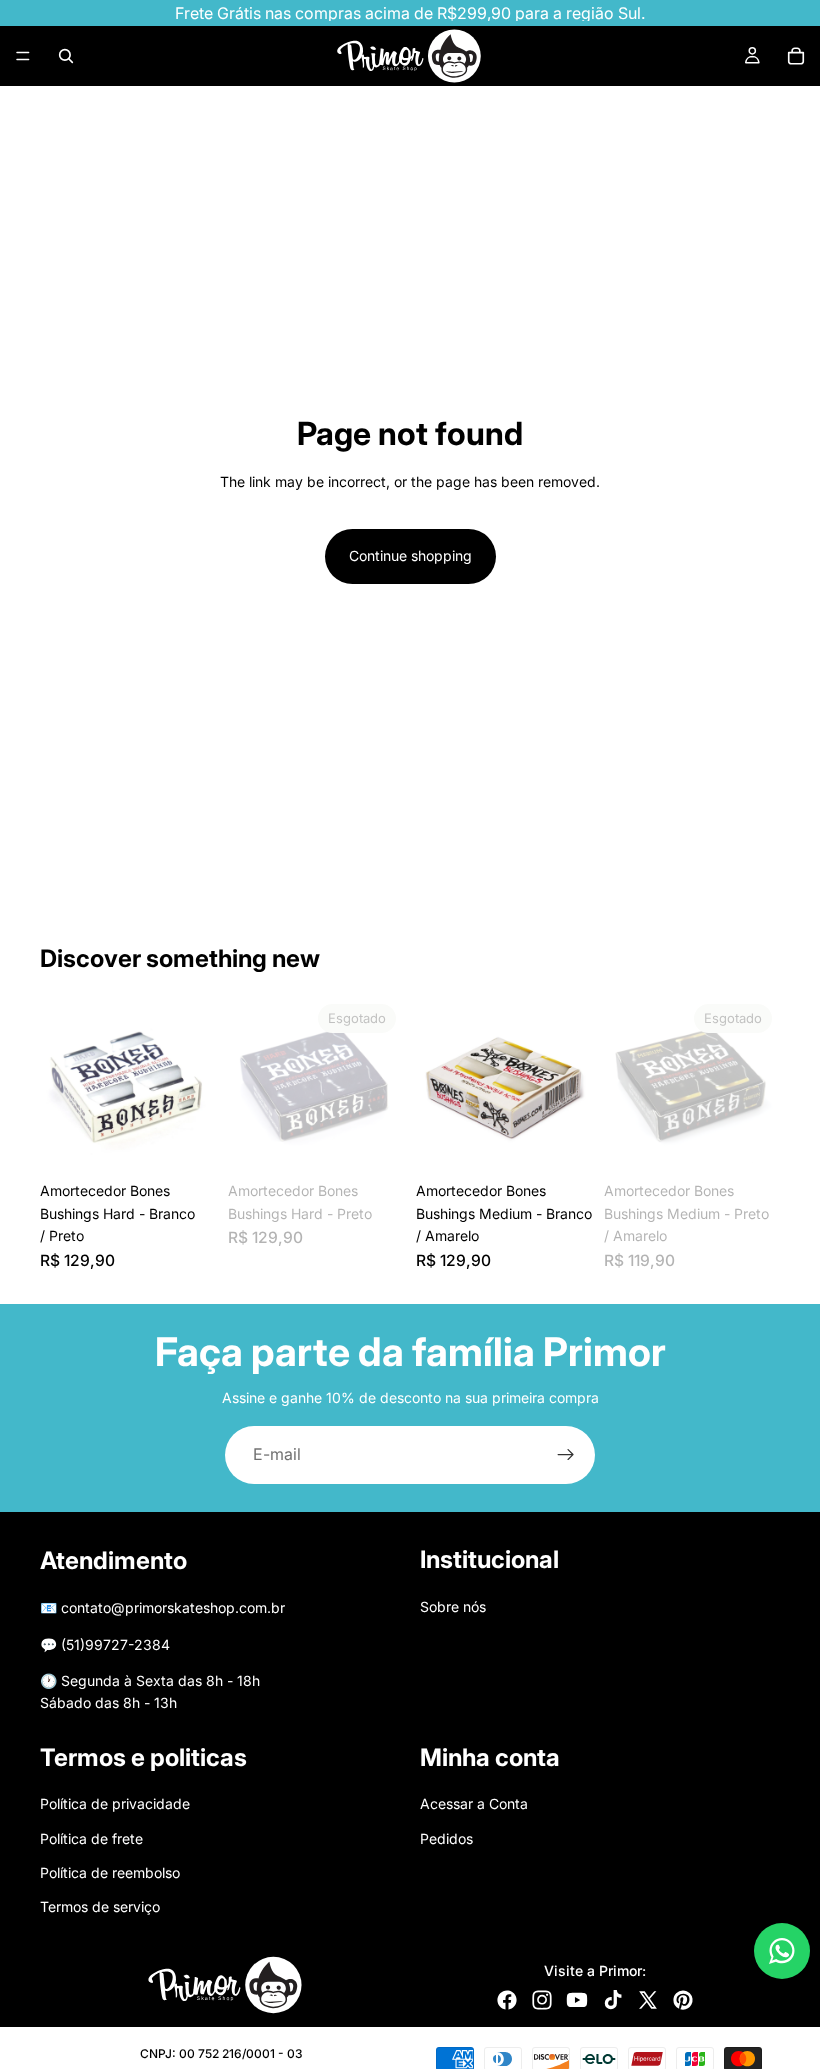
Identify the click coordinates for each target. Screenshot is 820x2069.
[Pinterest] (683, 2000)
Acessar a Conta (474, 1803)
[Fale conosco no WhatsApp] (782, 1951)
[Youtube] (577, 2000)
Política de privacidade (115, 1803)
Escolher (202, 1140)
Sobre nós (453, 1605)
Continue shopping (410, 555)
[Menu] (23, 56)
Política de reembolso (110, 1872)
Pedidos (446, 1837)
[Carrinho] (796, 56)
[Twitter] (648, 2000)
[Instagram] (542, 2000)
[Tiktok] (613, 2000)
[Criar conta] (566, 1455)
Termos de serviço (100, 1906)
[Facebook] (507, 2000)
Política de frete (91, 1837)
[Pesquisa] (66, 56)
